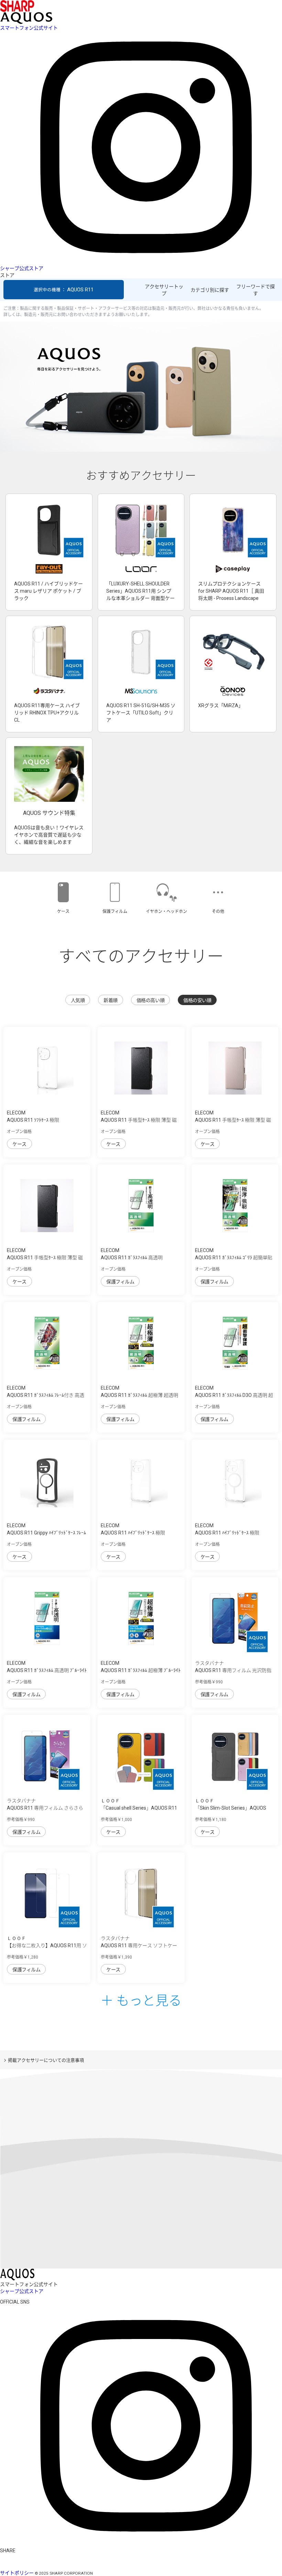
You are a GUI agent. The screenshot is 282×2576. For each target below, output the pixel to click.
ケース (19, 1144)
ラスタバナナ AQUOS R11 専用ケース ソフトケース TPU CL (139, 1946)
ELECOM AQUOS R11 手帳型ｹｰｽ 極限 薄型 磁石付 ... (139, 1120)
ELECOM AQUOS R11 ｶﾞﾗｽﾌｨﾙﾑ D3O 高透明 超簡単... (234, 1395)
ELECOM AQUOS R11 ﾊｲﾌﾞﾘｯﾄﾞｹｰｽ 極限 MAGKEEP (227, 1533)
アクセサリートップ (164, 290)
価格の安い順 (197, 1000)
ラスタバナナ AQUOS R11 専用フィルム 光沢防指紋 (233, 1670)
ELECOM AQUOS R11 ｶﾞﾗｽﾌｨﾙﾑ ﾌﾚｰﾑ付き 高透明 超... (46, 1395)
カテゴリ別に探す (210, 290)
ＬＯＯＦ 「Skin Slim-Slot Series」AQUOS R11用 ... (231, 1808)
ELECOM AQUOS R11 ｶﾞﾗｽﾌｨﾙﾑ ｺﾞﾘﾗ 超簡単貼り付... (234, 1258)
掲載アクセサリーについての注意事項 (46, 2060)
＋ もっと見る (141, 2000)
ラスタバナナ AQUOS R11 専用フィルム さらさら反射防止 (45, 1808)
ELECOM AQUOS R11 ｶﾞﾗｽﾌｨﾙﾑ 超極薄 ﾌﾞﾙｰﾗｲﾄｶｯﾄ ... (141, 1670)
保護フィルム (120, 1282)
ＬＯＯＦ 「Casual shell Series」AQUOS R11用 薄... (139, 1808)
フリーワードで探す (256, 290)
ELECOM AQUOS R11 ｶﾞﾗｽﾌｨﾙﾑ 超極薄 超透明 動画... (139, 1395)
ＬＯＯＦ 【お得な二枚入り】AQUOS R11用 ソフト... (47, 1946)
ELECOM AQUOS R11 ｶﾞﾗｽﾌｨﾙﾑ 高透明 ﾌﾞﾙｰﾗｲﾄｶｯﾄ (47, 1670)
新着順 (111, 1000)
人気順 (78, 1000)
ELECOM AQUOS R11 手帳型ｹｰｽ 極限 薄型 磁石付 (45, 1258)
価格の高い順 (150, 1000)
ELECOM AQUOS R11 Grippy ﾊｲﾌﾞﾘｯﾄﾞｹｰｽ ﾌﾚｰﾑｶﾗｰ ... (46, 1533)
